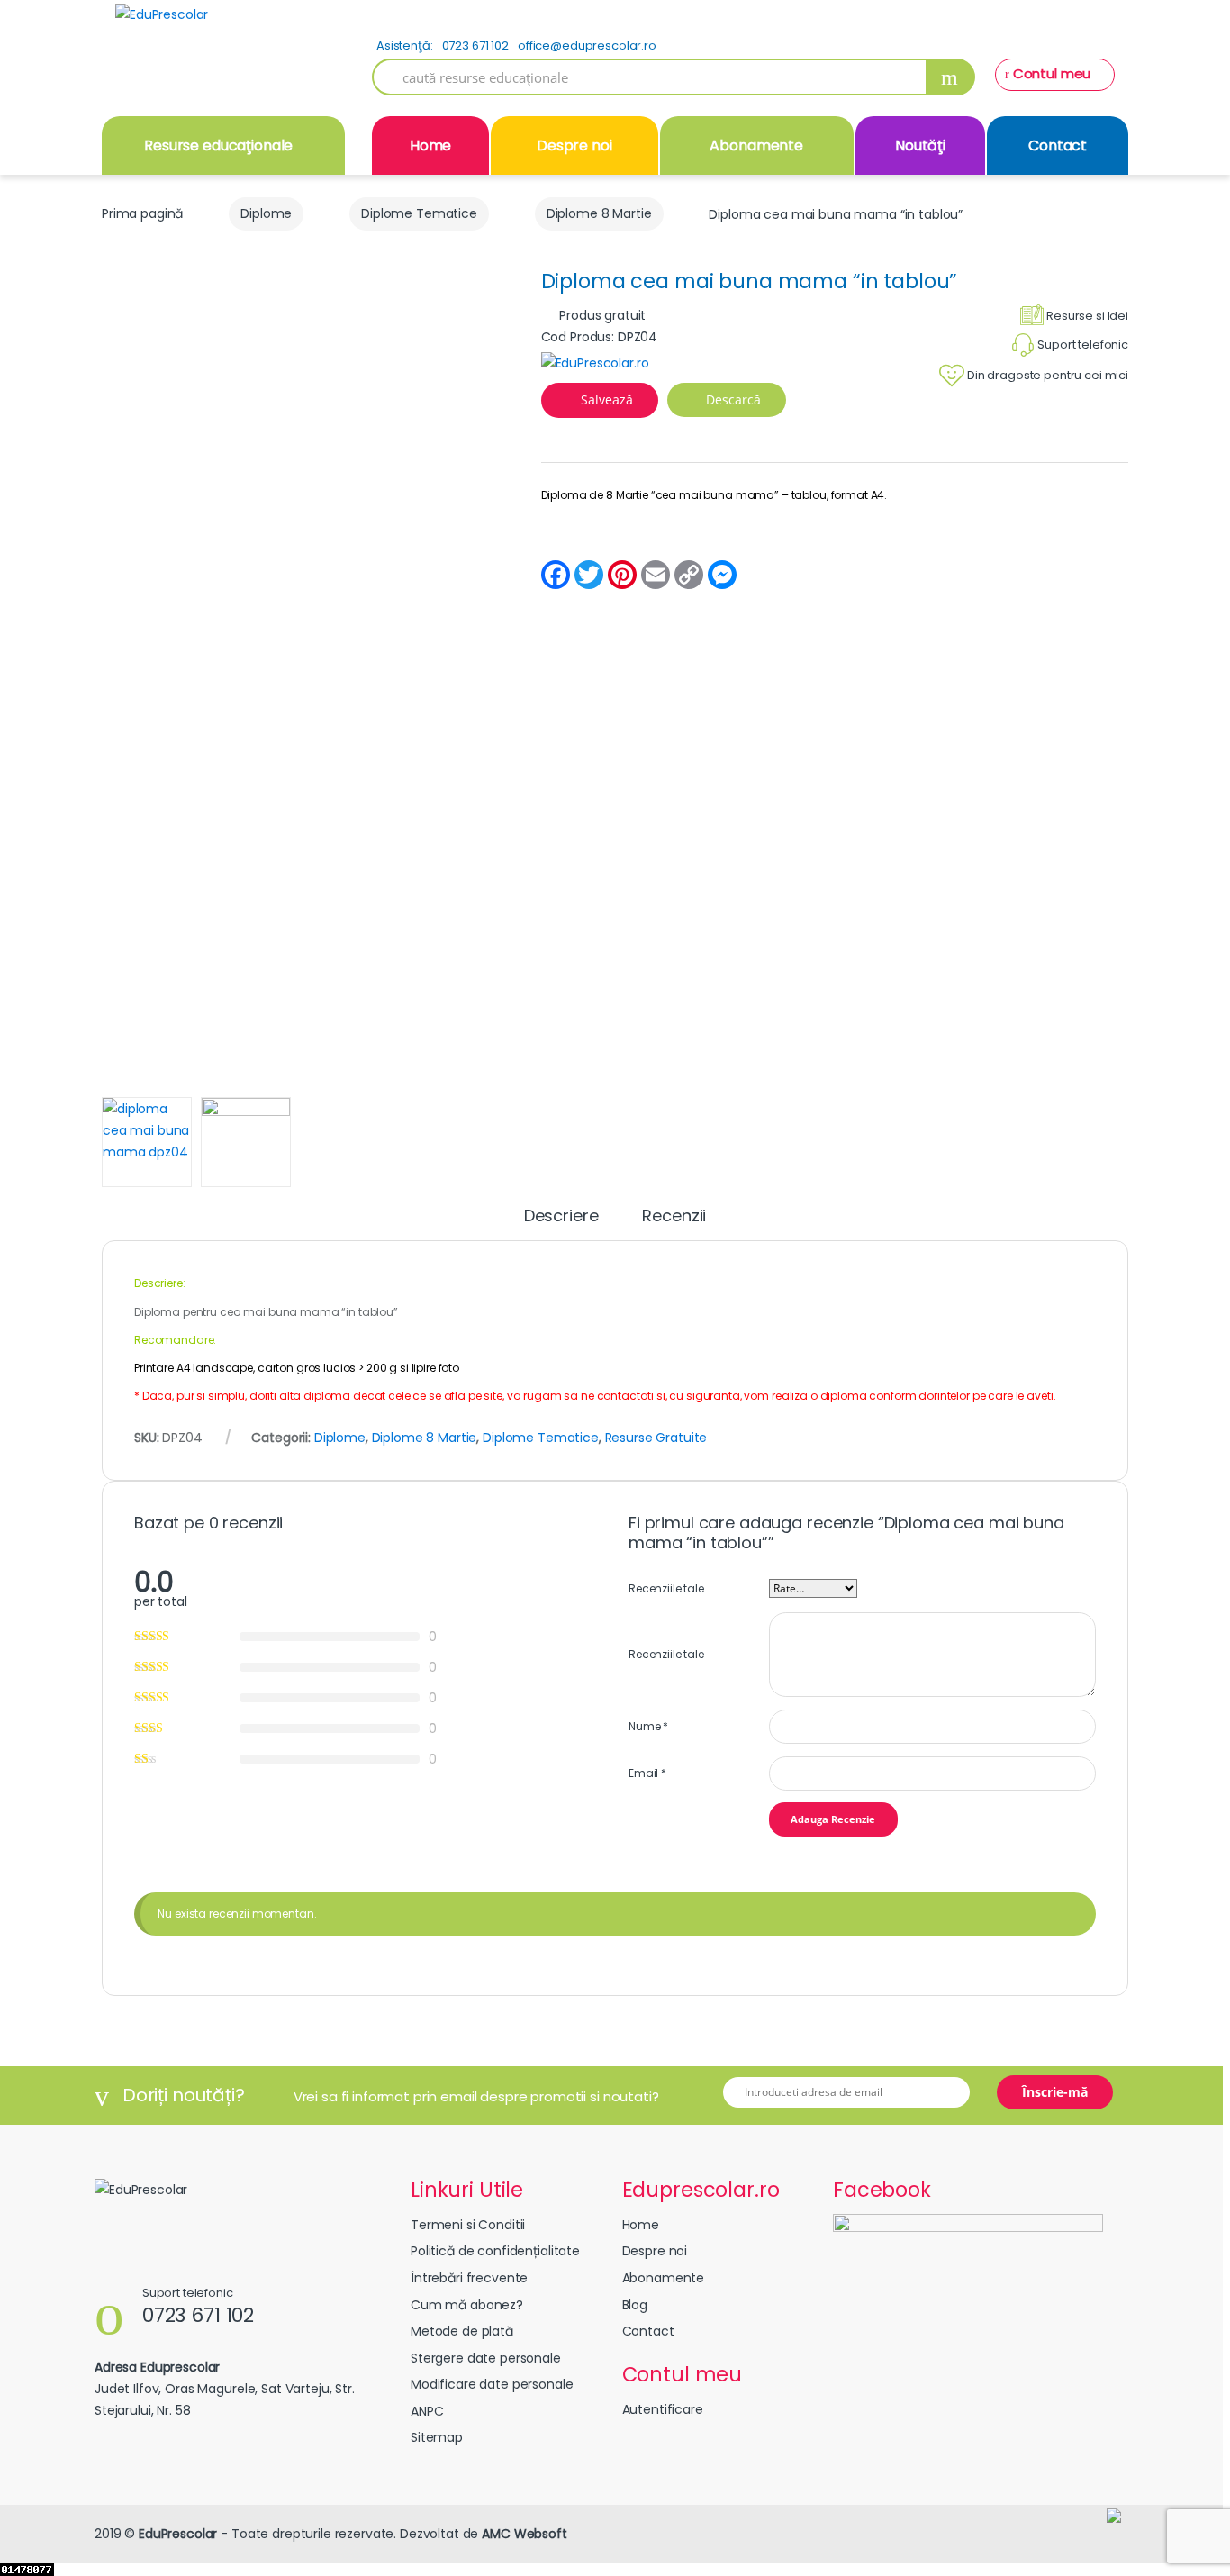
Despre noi (574, 145)
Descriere (561, 1217)
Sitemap (437, 2437)
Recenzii (674, 1217)
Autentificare (663, 2409)
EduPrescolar (178, 2534)
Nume (648, 1726)
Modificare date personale (492, 2384)
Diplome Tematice (419, 213)
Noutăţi (920, 145)
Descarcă (732, 399)
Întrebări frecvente (469, 2278)
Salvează (607, 399)
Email (647, 1773)
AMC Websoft (524, 2534)
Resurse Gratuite (656, 1438)
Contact (1058, 145)
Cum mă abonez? (467, 2305)
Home (430, 145)
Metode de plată (462, 2331)
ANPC (427, 2411)
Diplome (266, 213)
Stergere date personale (486, 2358)
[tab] (561, 1224)
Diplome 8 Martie (599, 213)
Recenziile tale (666, 1588)
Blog (635, 2305)
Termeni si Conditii (468, 2225)
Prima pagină (142, 213)
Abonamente (756, 145)
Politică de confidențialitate (495, 2251)
